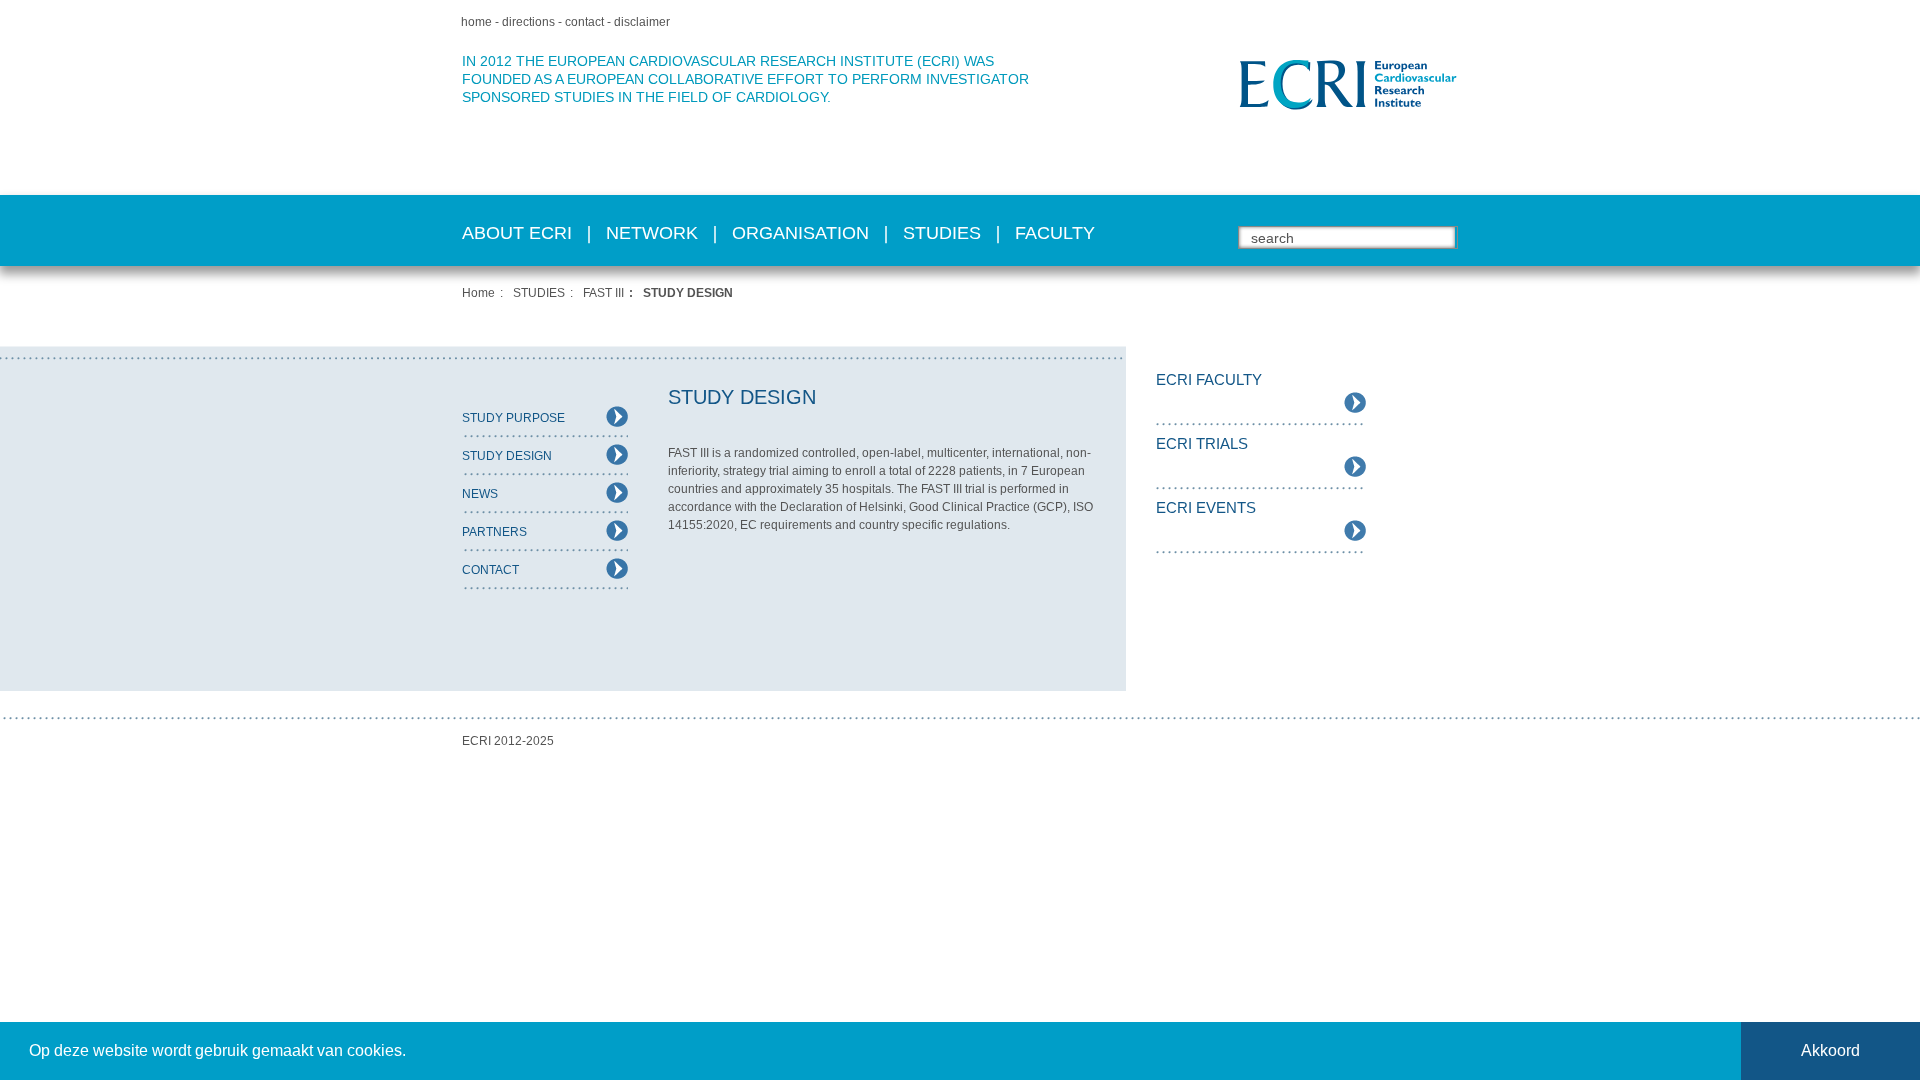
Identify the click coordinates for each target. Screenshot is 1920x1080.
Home (478, 293)
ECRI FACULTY (1209, 379)
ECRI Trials (1202, 443)
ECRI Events (1206, 507)
